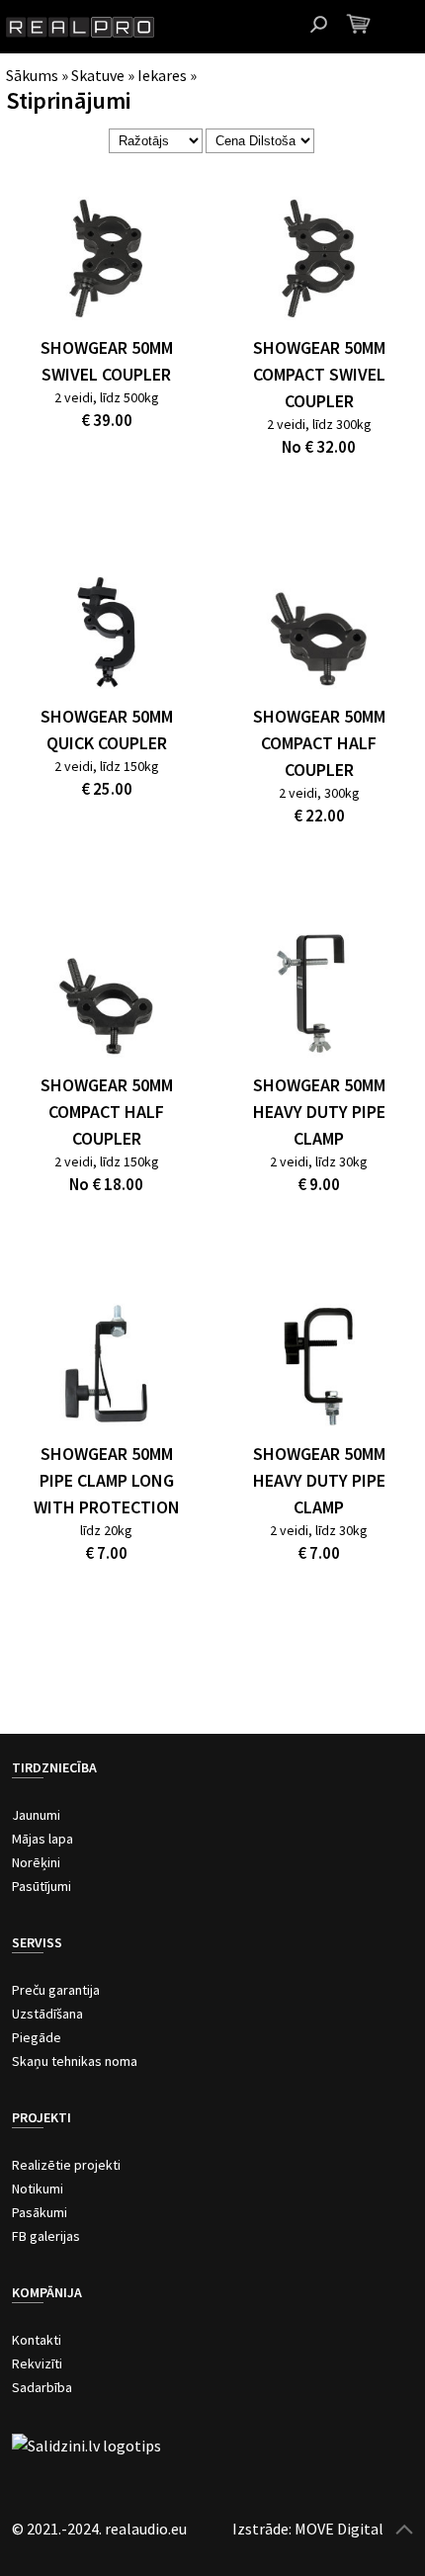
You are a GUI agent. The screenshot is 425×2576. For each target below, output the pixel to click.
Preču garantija (56, 1990)
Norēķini (36, 1862)
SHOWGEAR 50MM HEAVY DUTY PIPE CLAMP (319, 1112)
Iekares (162, 75)
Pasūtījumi (42, 1886)
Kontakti (37, 2340)
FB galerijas (46, 2236)
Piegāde (37, 2037)
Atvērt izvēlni (405, 25)
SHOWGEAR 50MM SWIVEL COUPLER (107, 361)
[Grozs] (358, 23)
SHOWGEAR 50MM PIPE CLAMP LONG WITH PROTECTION (107, 1480)
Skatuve (98, 75)
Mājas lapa (42, 1839)
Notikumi (38, 2189)
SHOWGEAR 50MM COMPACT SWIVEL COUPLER (319, 374)
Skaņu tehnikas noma (75, 2061)
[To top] (404, 2529)
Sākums (32, 75)
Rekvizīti (37, 2363)
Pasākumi (40, 2212)
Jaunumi (36, 1815)
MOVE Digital (339, 2529)
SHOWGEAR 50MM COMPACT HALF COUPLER (319, 743)
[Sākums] (80, 27)
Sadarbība (42, 2387)
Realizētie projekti (66, 2165)
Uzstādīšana (47, 2014)
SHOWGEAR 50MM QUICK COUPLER (107, 730)
